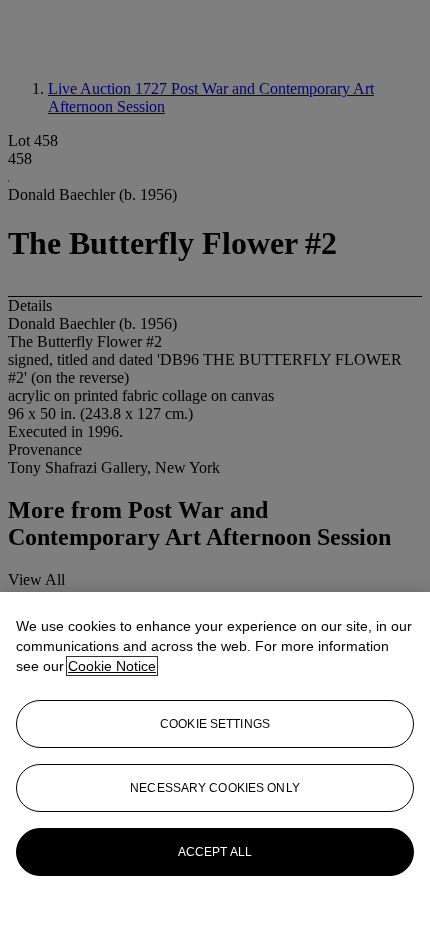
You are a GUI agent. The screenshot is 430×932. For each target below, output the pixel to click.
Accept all (215, 852)
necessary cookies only (215, 788)
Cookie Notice (112, 666)
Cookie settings (215, 724)
